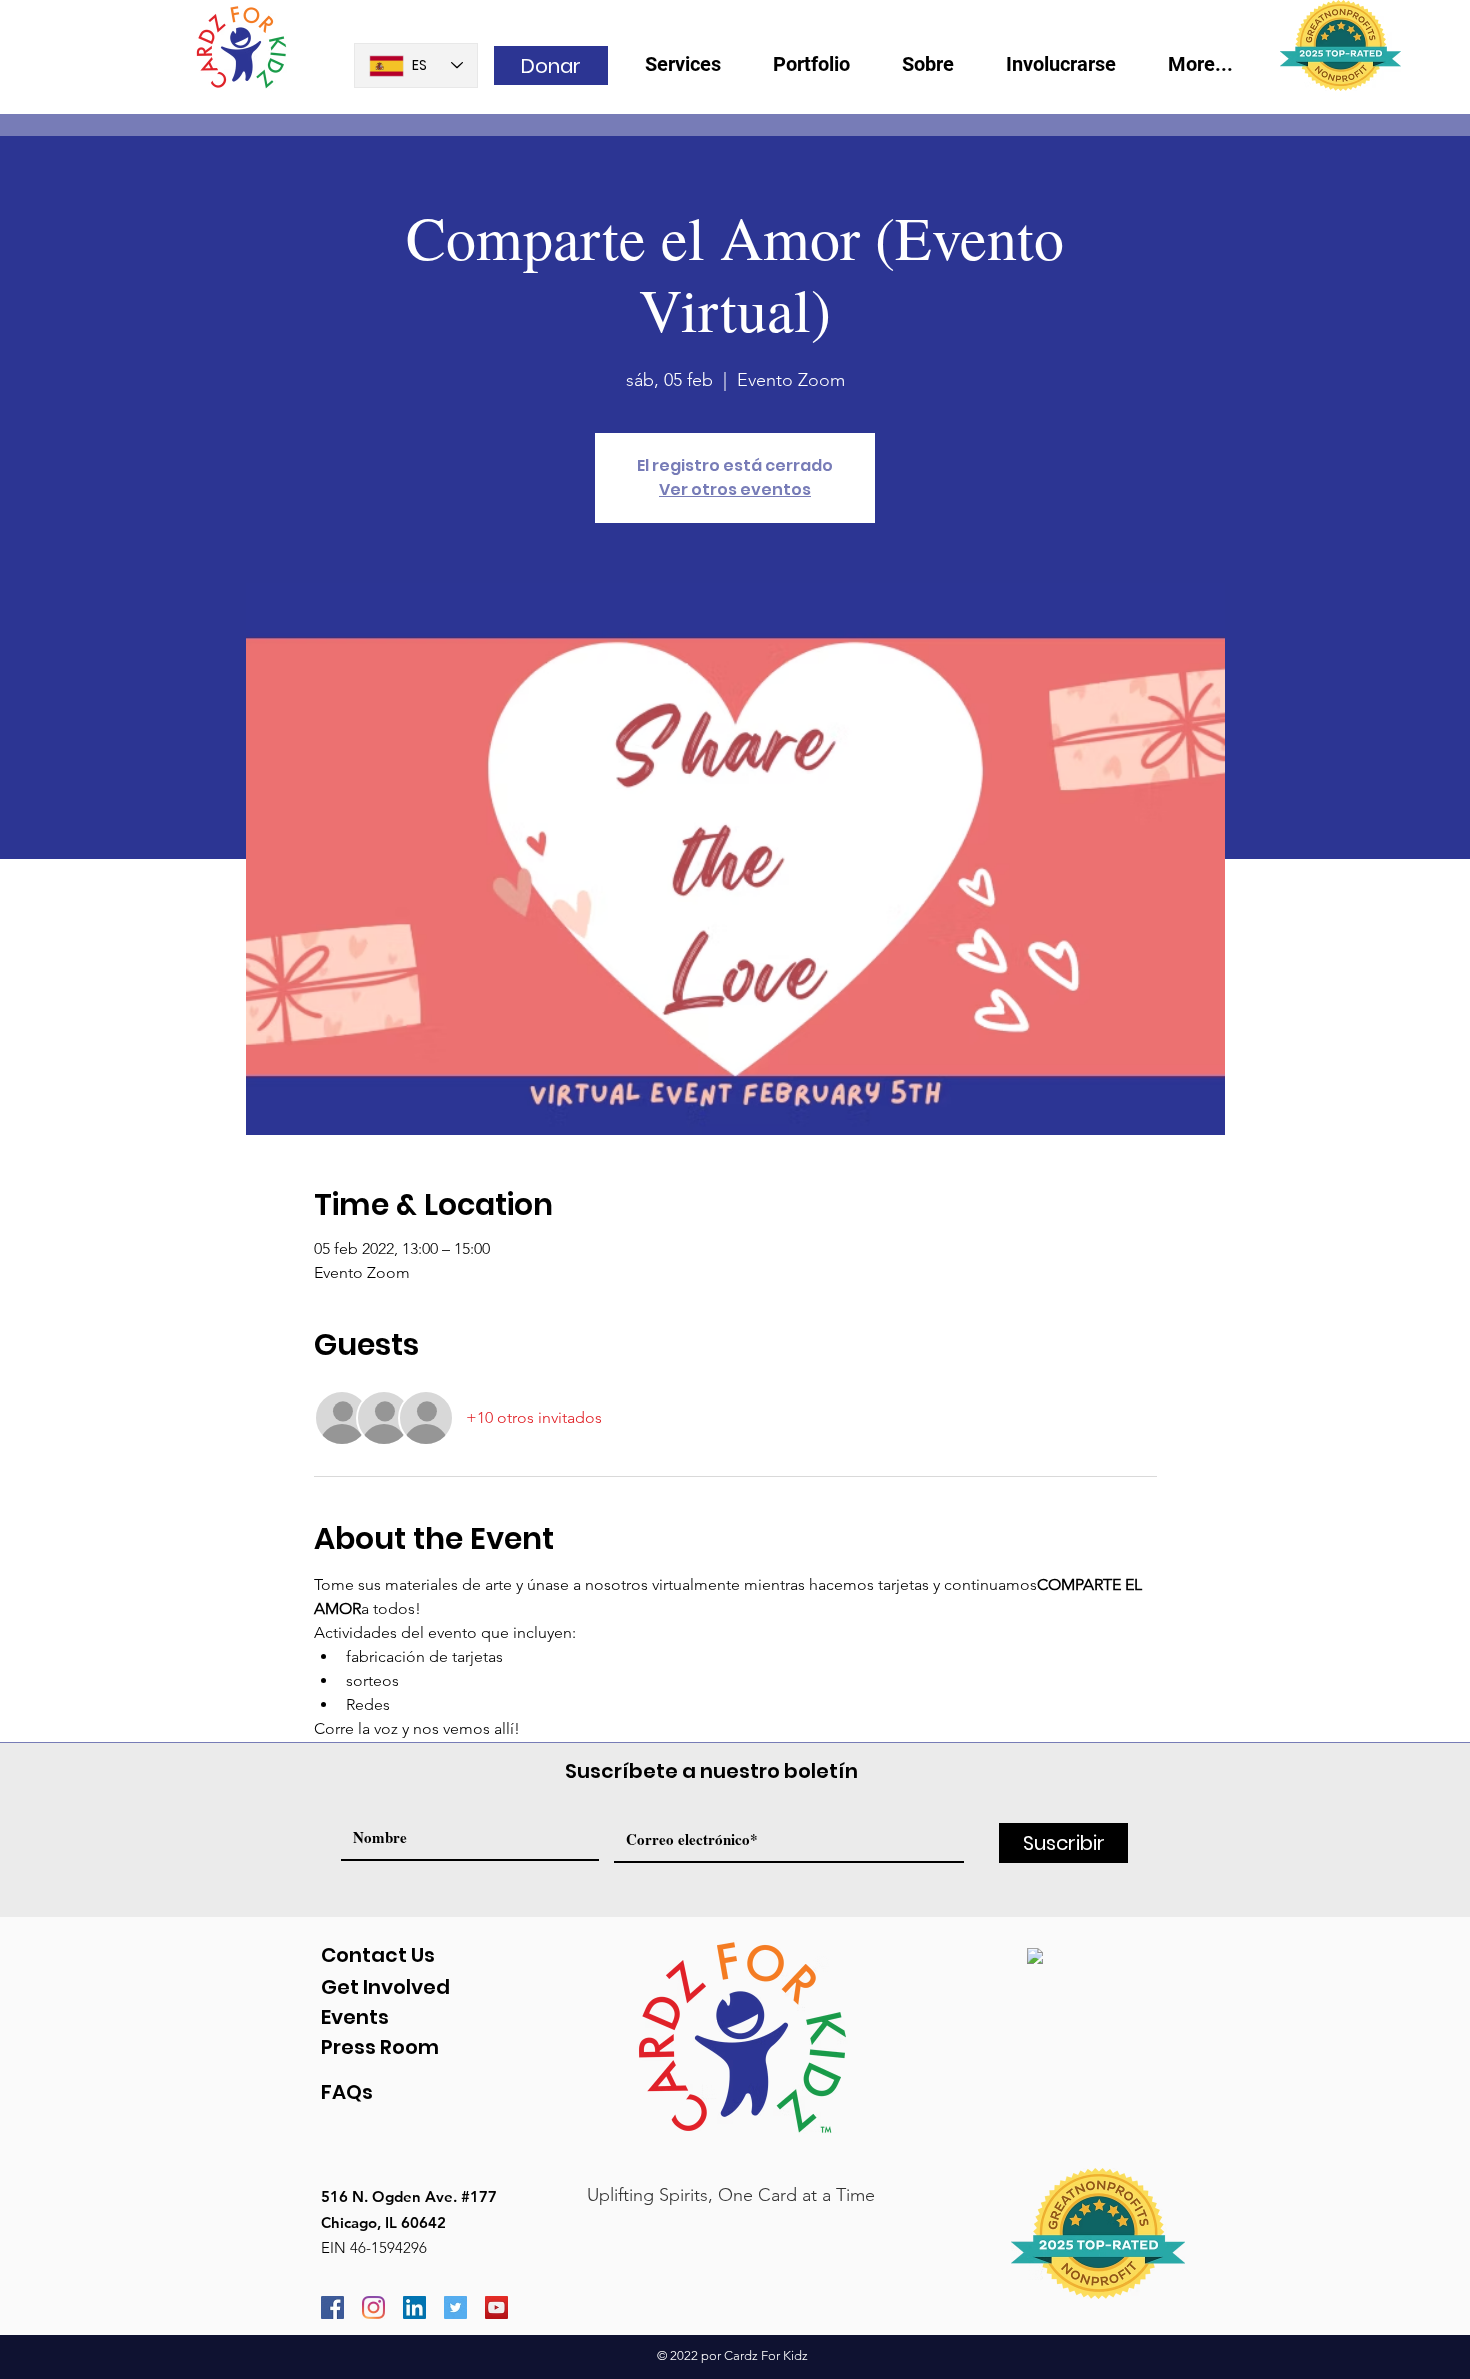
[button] (939, 70)
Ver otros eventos (735, 489)
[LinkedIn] (414, 2307)
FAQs (347, 2092)
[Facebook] (332, 2307)
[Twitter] (455, 2307)
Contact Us (378, 1955)
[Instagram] (373, 2307)
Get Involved (385, 1987)
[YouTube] (496, 2307)
